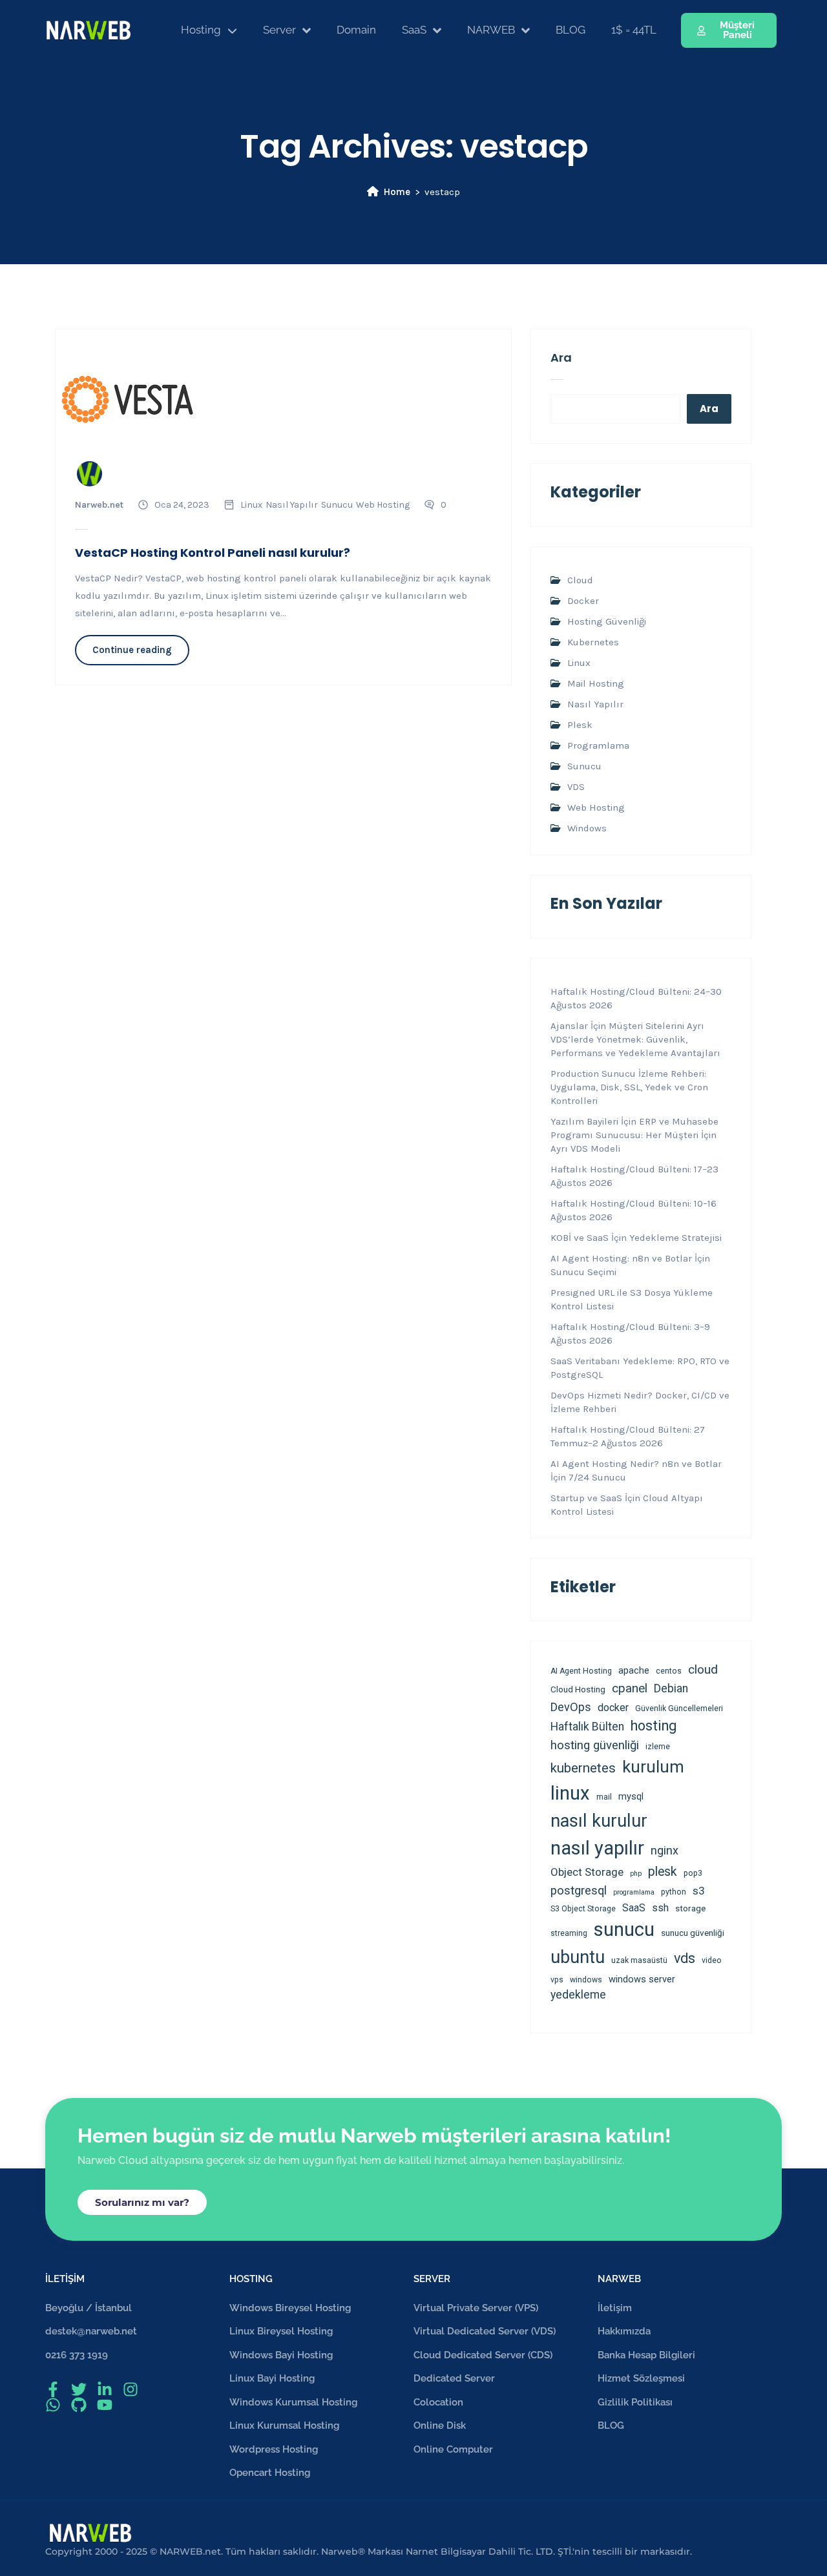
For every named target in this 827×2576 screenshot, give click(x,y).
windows (586, 1980)
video (712, 1960)
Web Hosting (383, 505)
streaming (569, 1933)
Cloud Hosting (578, 1689)
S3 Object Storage (583, 1909)
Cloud (580, 580)
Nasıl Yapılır (292, 505)
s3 (699, 1891)
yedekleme (578, 1995)
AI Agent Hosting (581, 1671)
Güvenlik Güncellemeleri (679, 1709)
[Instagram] (131, 2389)
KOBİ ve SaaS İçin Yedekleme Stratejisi (636, 1238)
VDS (576, 787)
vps (557, 1980)
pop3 (693, 1873)
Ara (561, 358)
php (636, 1874)
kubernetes (583, 1768)
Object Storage (587, 1872)
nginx (665, 1850)
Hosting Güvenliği (607, 621)
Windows (587, 828)
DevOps (571, 1707)
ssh (660, 1908)
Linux (251, 505)
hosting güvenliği (595, 1745)
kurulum (653, 1767)
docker (613, 1708)
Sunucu (337, 505)
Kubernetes (593, 642)
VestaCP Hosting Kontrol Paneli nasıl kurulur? (213, 553)
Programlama (598, 745)
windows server (642, 1979)
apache (634, 1670)
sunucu (624, 1929)
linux (570, 1793)
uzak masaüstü (639, 1960)
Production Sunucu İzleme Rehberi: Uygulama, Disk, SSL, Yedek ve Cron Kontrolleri (629, 1087)
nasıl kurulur (599, 1821)
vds (685, 1958)
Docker (583, 601)
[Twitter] (79, 2389)
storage (690, 1908)
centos (669, 1671)
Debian (671, 1688)
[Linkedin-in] (105, 2389)
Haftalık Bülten (587, 1727)
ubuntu (578, 1957)
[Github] (79, 2405)
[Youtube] (105, 2405)
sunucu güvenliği (693, 1933)
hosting (654, 1726)
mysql (631, 1796)
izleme (658, 1747)
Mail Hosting (596, 683)
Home (397, 192)
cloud (703, 1669)
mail (604, 1797)
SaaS (634, 1908)
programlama (634, 1892)
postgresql (579, 1891)
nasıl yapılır (597, 1848)
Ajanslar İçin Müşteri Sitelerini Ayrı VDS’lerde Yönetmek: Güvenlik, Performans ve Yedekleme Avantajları (635, 1039)
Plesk (580, 725)
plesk (663, 1872)
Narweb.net (99, 505)
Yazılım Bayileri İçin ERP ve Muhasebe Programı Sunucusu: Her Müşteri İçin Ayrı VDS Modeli (634, 1135)
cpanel (630, 1688)
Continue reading (132, 650)
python (674, 1892)
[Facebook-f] (53, 2389)
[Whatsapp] (53, 2405)
